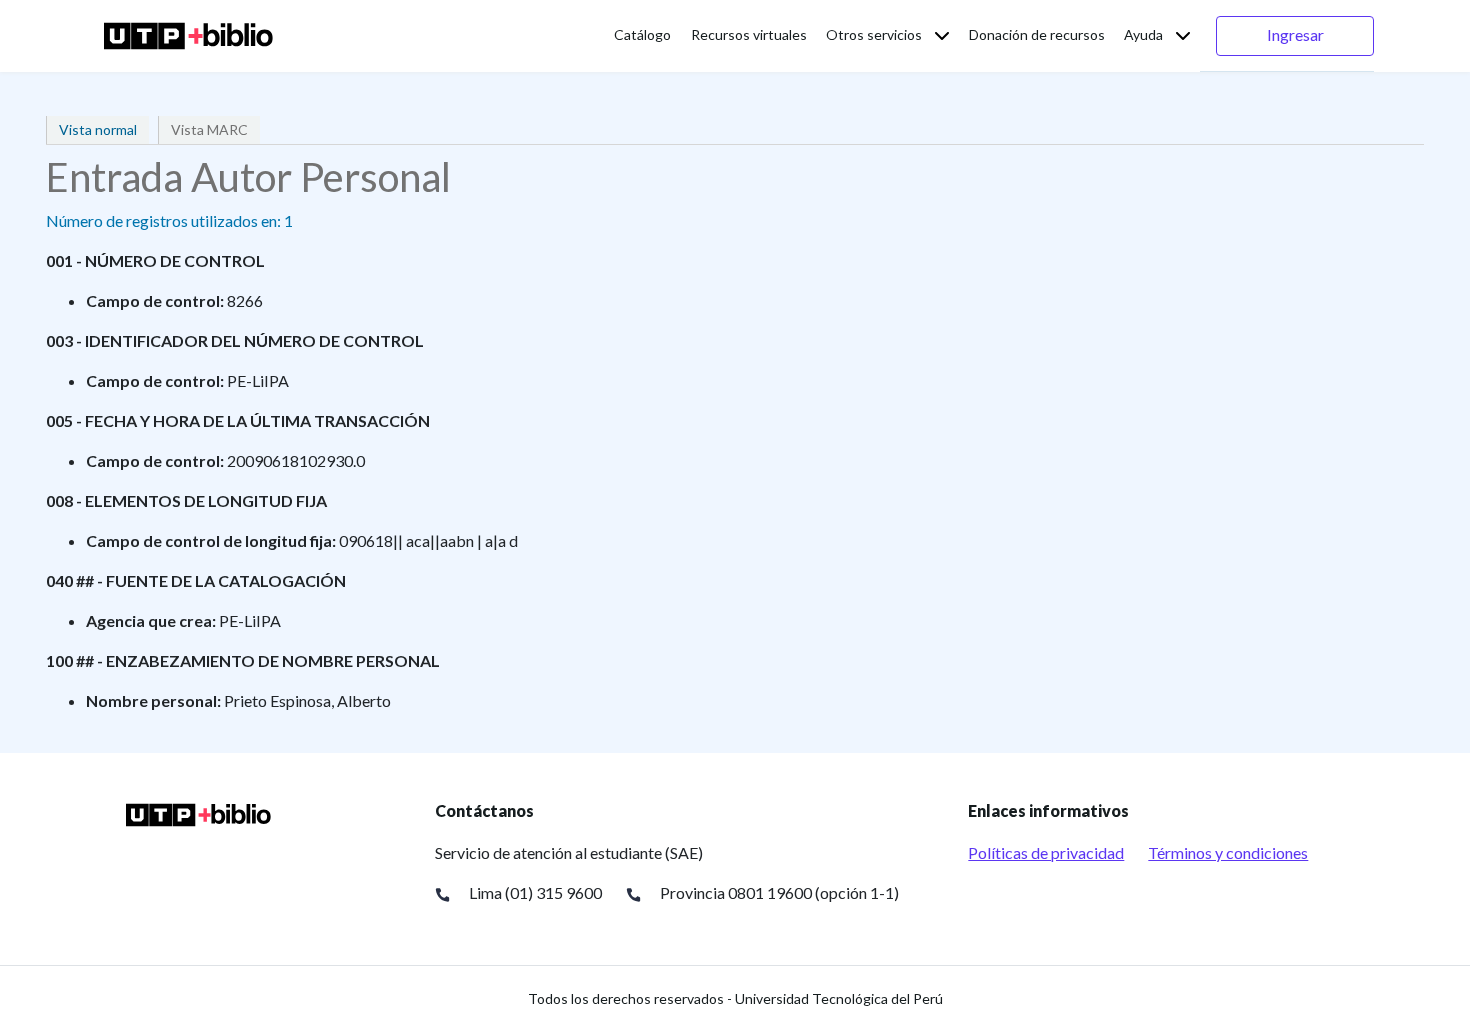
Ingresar (1295, 34)
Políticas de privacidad (1046, 852)
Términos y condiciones (1228, 852)
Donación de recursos (1037, 34)
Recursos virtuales (749, 34)
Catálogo (642, 34)
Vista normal (98, 129)
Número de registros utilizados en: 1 (169, 220)
